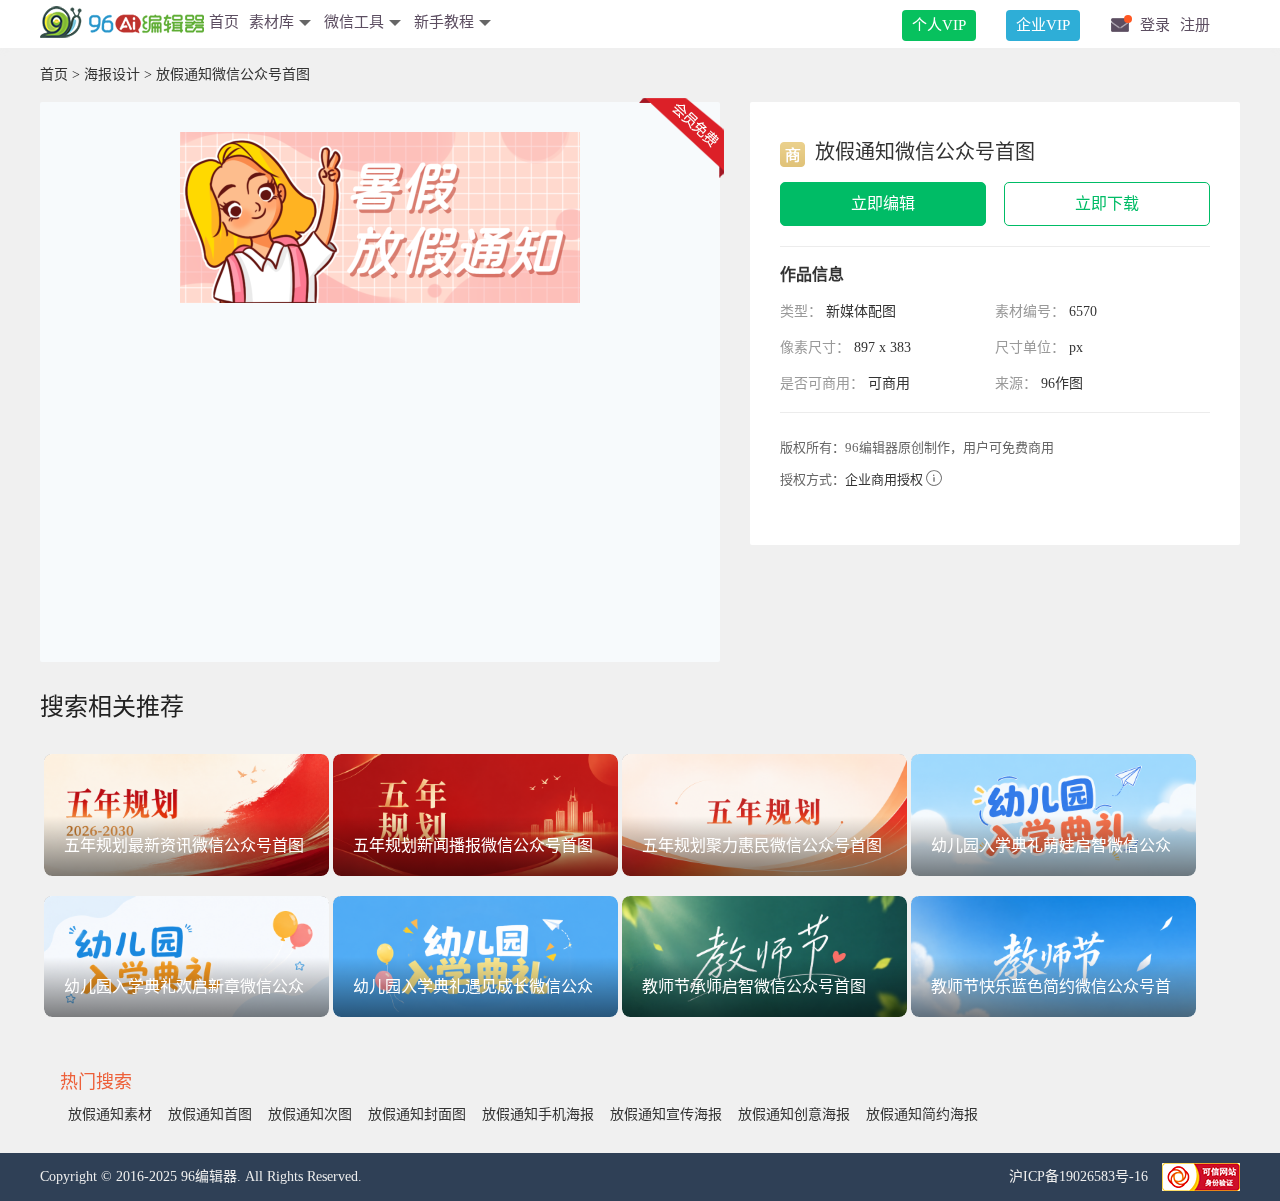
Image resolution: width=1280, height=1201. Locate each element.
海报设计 (112, 74)
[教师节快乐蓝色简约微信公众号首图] (1053, 955)
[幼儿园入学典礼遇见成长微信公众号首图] (475, 955)
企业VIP (1043, 25)
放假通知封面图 (417, 1114)
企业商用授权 (884, 479)
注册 (1195, 25)
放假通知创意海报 (794, 1114)
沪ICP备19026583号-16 (1080, 1176)
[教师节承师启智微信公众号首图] (764, 955)
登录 (1155, 25)
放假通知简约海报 (922, 1114)
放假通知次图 (310, 1114)
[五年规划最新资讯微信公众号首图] (186, 813)
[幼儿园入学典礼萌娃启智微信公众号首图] (1053, 813)
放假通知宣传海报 (666, 1114)
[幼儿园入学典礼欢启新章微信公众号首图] (186, 955)
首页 (224, 22)
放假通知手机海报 (538, 1114)
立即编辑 (883, 203)
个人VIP (939, 25)
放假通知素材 (110, 1114)
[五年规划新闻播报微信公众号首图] (475, 813)
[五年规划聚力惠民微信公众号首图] (764, 813)
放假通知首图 (210, 1114)
